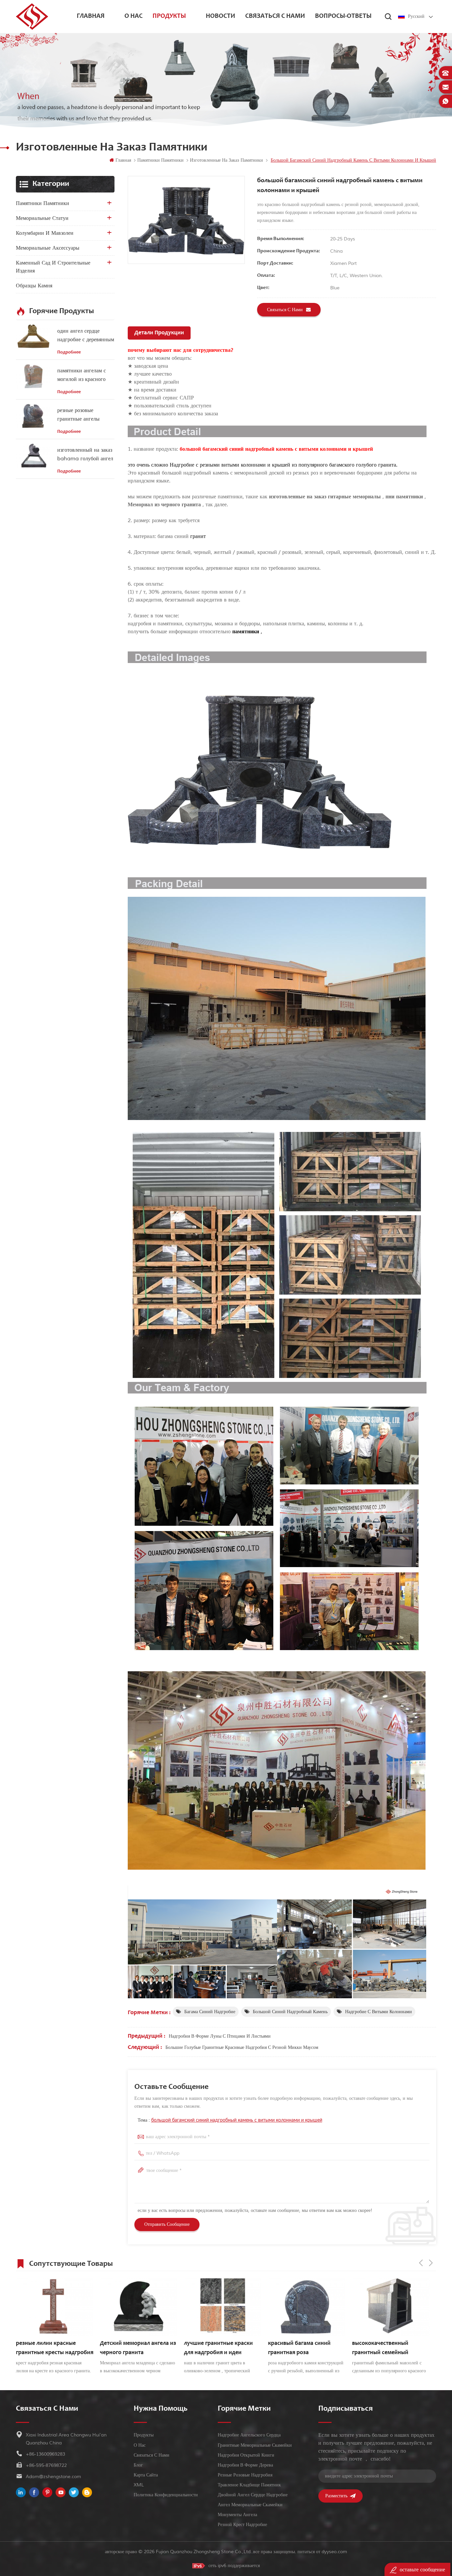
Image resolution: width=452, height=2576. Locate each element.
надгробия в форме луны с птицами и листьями (220, 2036)
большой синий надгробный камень (290, 2012)
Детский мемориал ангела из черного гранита (54, 2348)
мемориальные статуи (42, 218)
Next (431, 2263)
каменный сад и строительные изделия (53, 267)
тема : (230, 2120)
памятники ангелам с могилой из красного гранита (82, 375)
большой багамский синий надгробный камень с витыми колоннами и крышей (237, 2120)
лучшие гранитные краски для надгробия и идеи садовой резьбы (134, 2349)
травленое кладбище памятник (249, 2485)
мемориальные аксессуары (48, 248)
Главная (91, 17)
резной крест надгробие (242, 2525)
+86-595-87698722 (46, 2465)
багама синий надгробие (210, 2012)
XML (139, 2485)
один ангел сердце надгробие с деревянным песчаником (86, 336)
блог (138, 2465)
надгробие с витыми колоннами (379, 2012)
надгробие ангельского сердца (249, 2435)
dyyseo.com (334, 2552)
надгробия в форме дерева (245, 2465)
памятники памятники (43, 203)
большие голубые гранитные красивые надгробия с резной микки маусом (242, 2047)
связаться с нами (275, 17)
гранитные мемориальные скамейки (255, 2445)
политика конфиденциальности (166, 2495)
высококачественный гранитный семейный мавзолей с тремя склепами (304, 2349)
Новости (221, 17)
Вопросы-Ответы (343, 17)
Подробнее (69, 353)
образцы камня (34, 286)
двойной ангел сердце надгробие (253, 2495)
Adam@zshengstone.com (53, 2477)
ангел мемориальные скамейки (250, 2505)
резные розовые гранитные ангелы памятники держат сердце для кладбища (81, 415)
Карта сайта (146, 2475)
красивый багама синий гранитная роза (215, 2348)
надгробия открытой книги (246, 2455)
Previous (421, 2263)
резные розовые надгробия (245, 2475)
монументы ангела (237, 2515)
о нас (134, 17)
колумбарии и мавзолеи (45, 233)
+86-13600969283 (45, 2454)
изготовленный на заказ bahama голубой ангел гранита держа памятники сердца (85, 455)
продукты (169, 17)
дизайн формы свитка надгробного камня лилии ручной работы (386, 2349)
